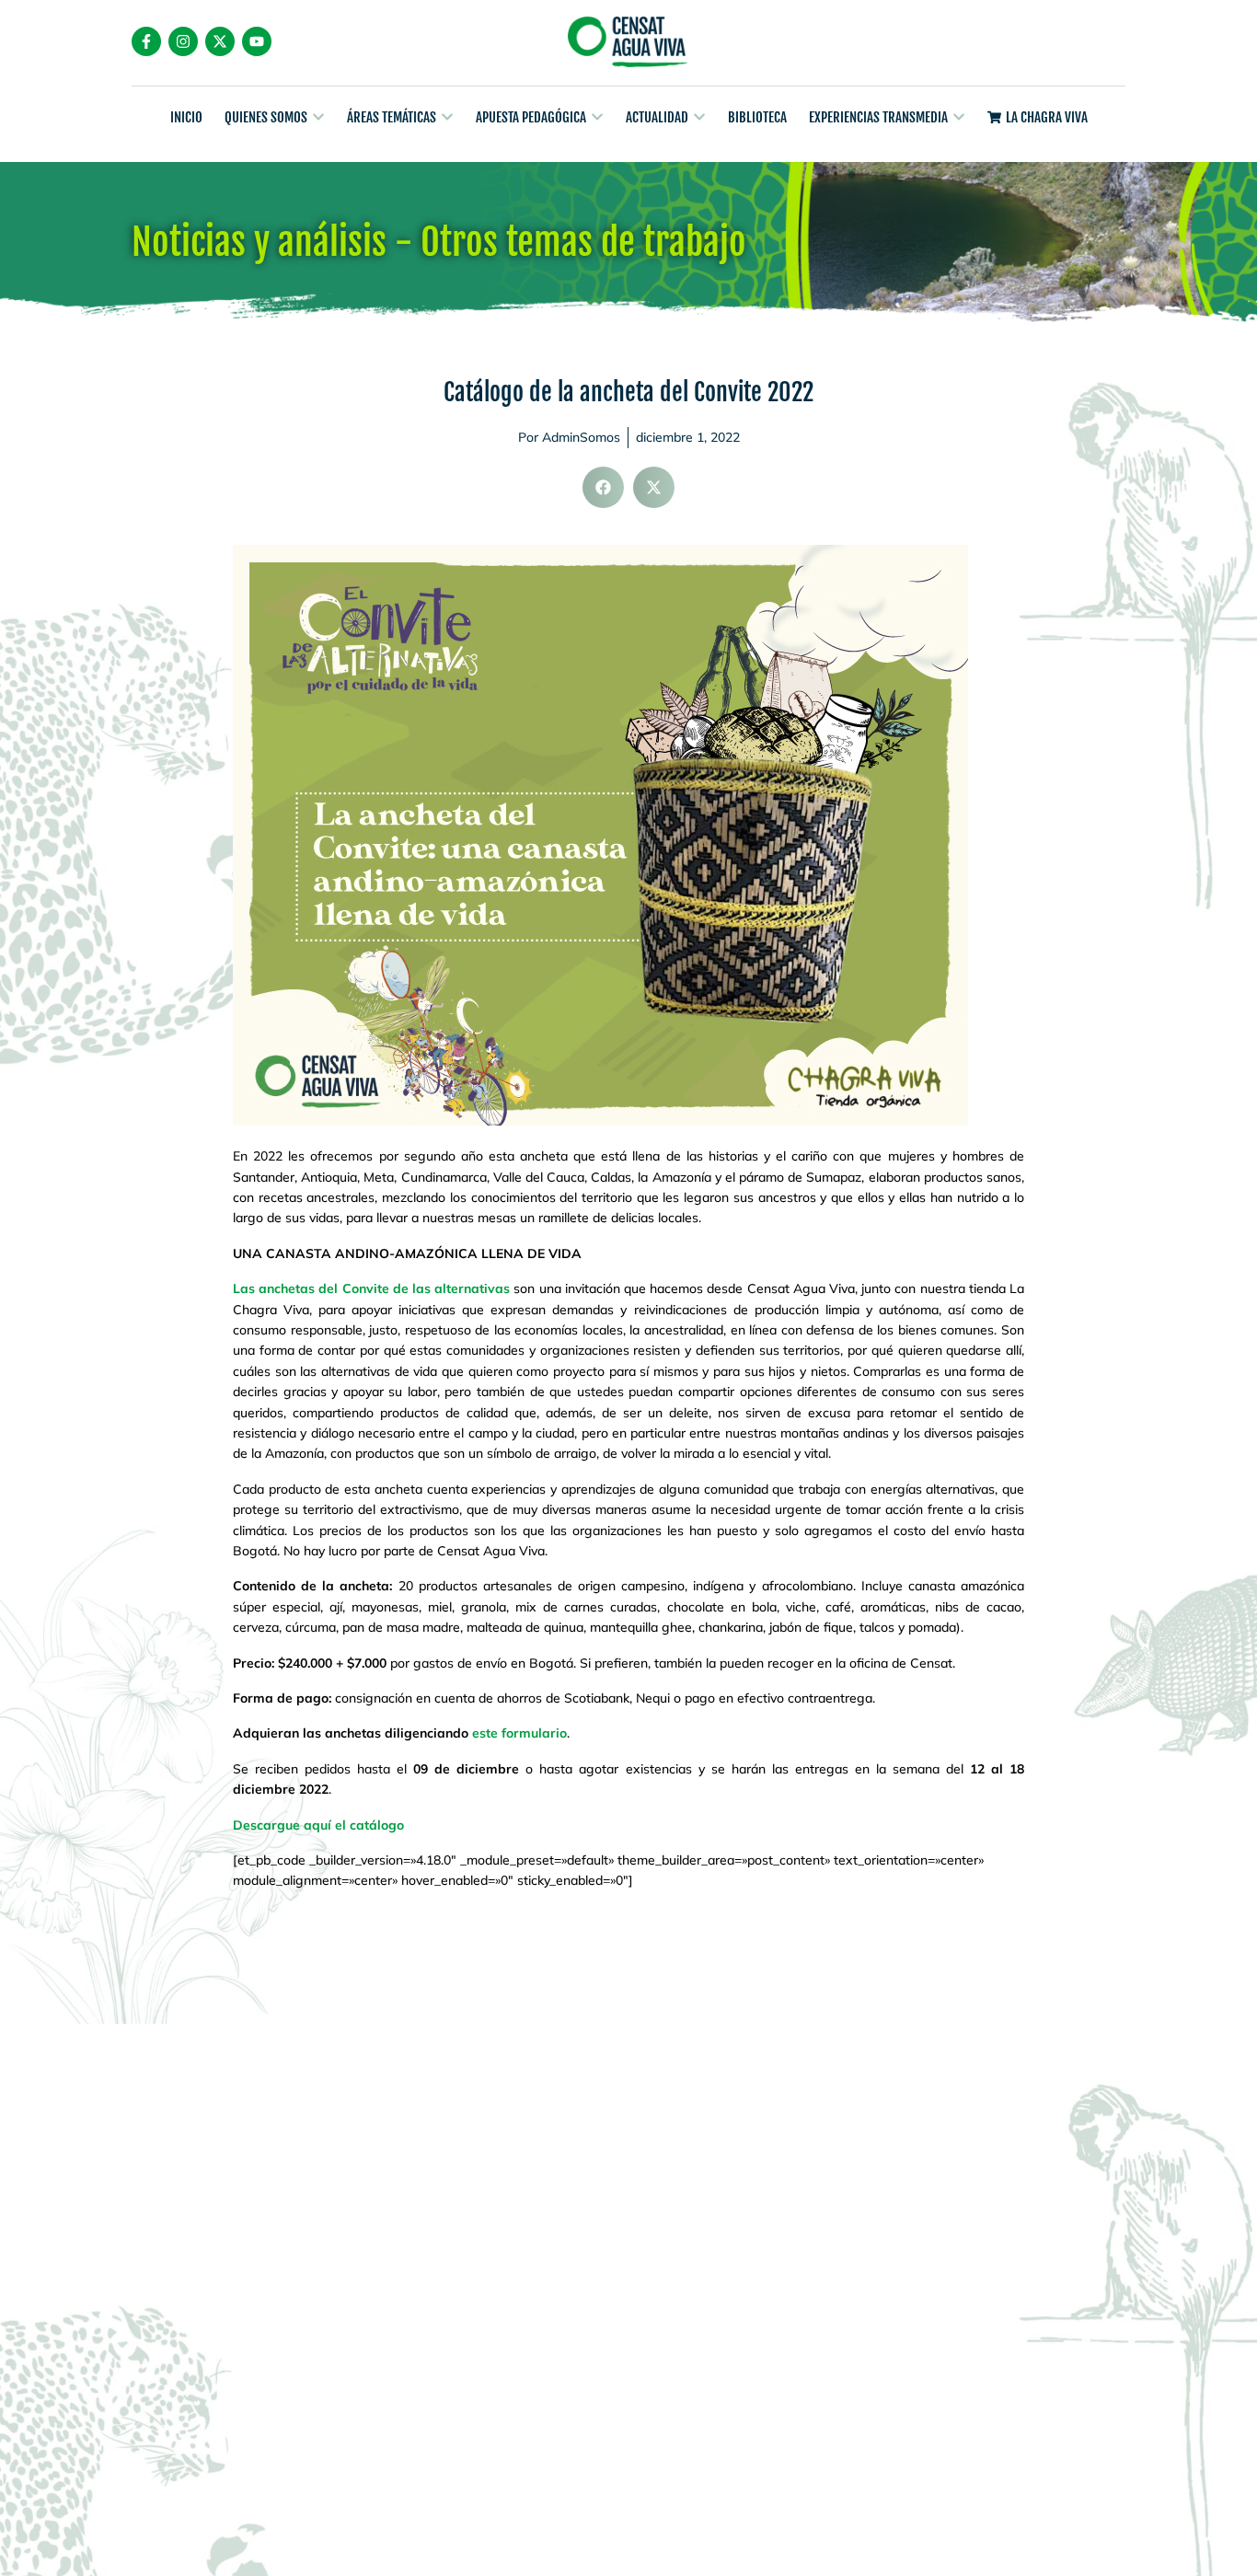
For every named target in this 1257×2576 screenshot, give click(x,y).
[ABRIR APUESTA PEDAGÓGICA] (597, 117)
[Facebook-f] (146, 41)
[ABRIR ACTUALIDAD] (699, 117)
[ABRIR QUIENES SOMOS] (318, 117)
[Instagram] (183, 41)
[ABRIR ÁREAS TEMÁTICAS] (447, 117)
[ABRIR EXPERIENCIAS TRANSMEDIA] (959, 117)
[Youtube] (257, 41)
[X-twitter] (220, 41)
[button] (603, 487)
